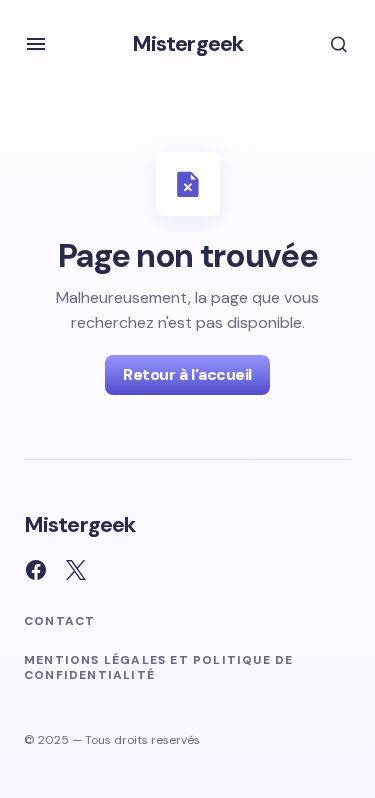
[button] (36, 44)
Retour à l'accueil (187, 374)
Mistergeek (187, 43)
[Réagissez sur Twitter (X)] (76, 570)
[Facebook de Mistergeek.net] (36, 570)
